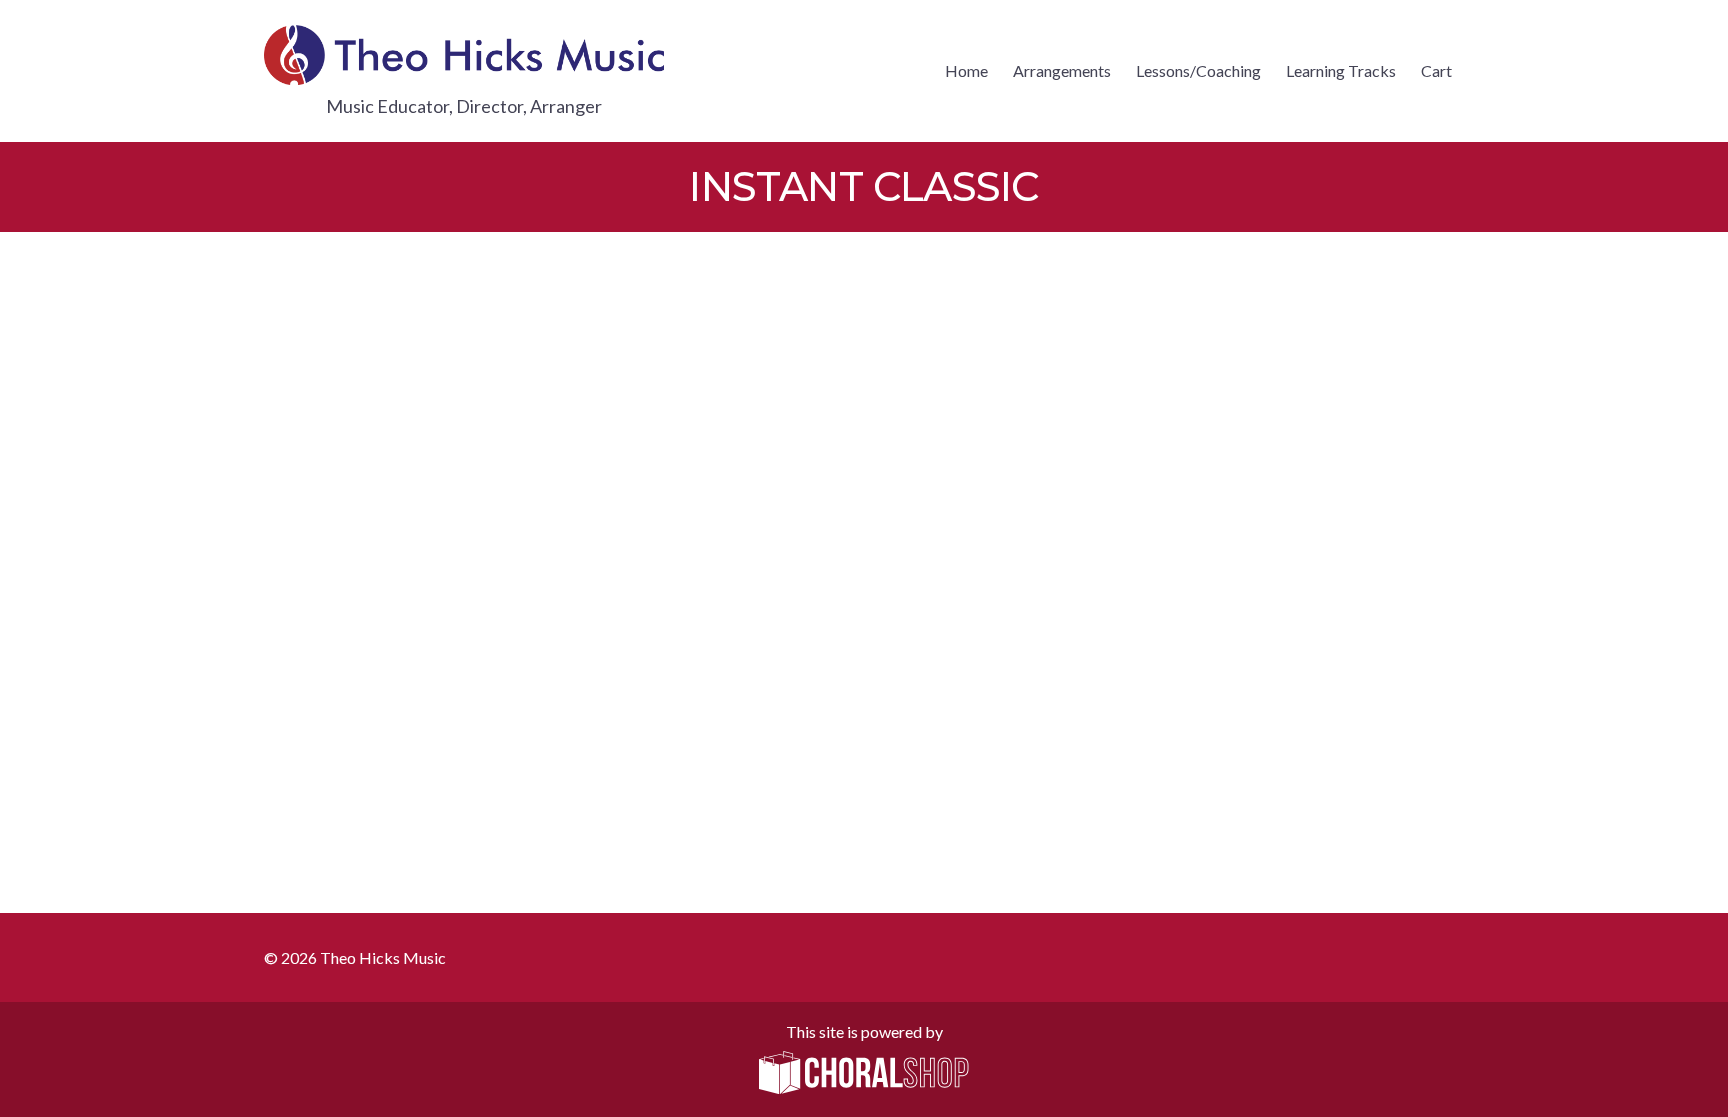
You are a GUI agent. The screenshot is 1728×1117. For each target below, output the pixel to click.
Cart (1436, 70)
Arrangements (1062, 70)
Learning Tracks (1341, 70)
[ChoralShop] (864, 1074)
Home (966, 70)
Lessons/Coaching (1198, 70)
